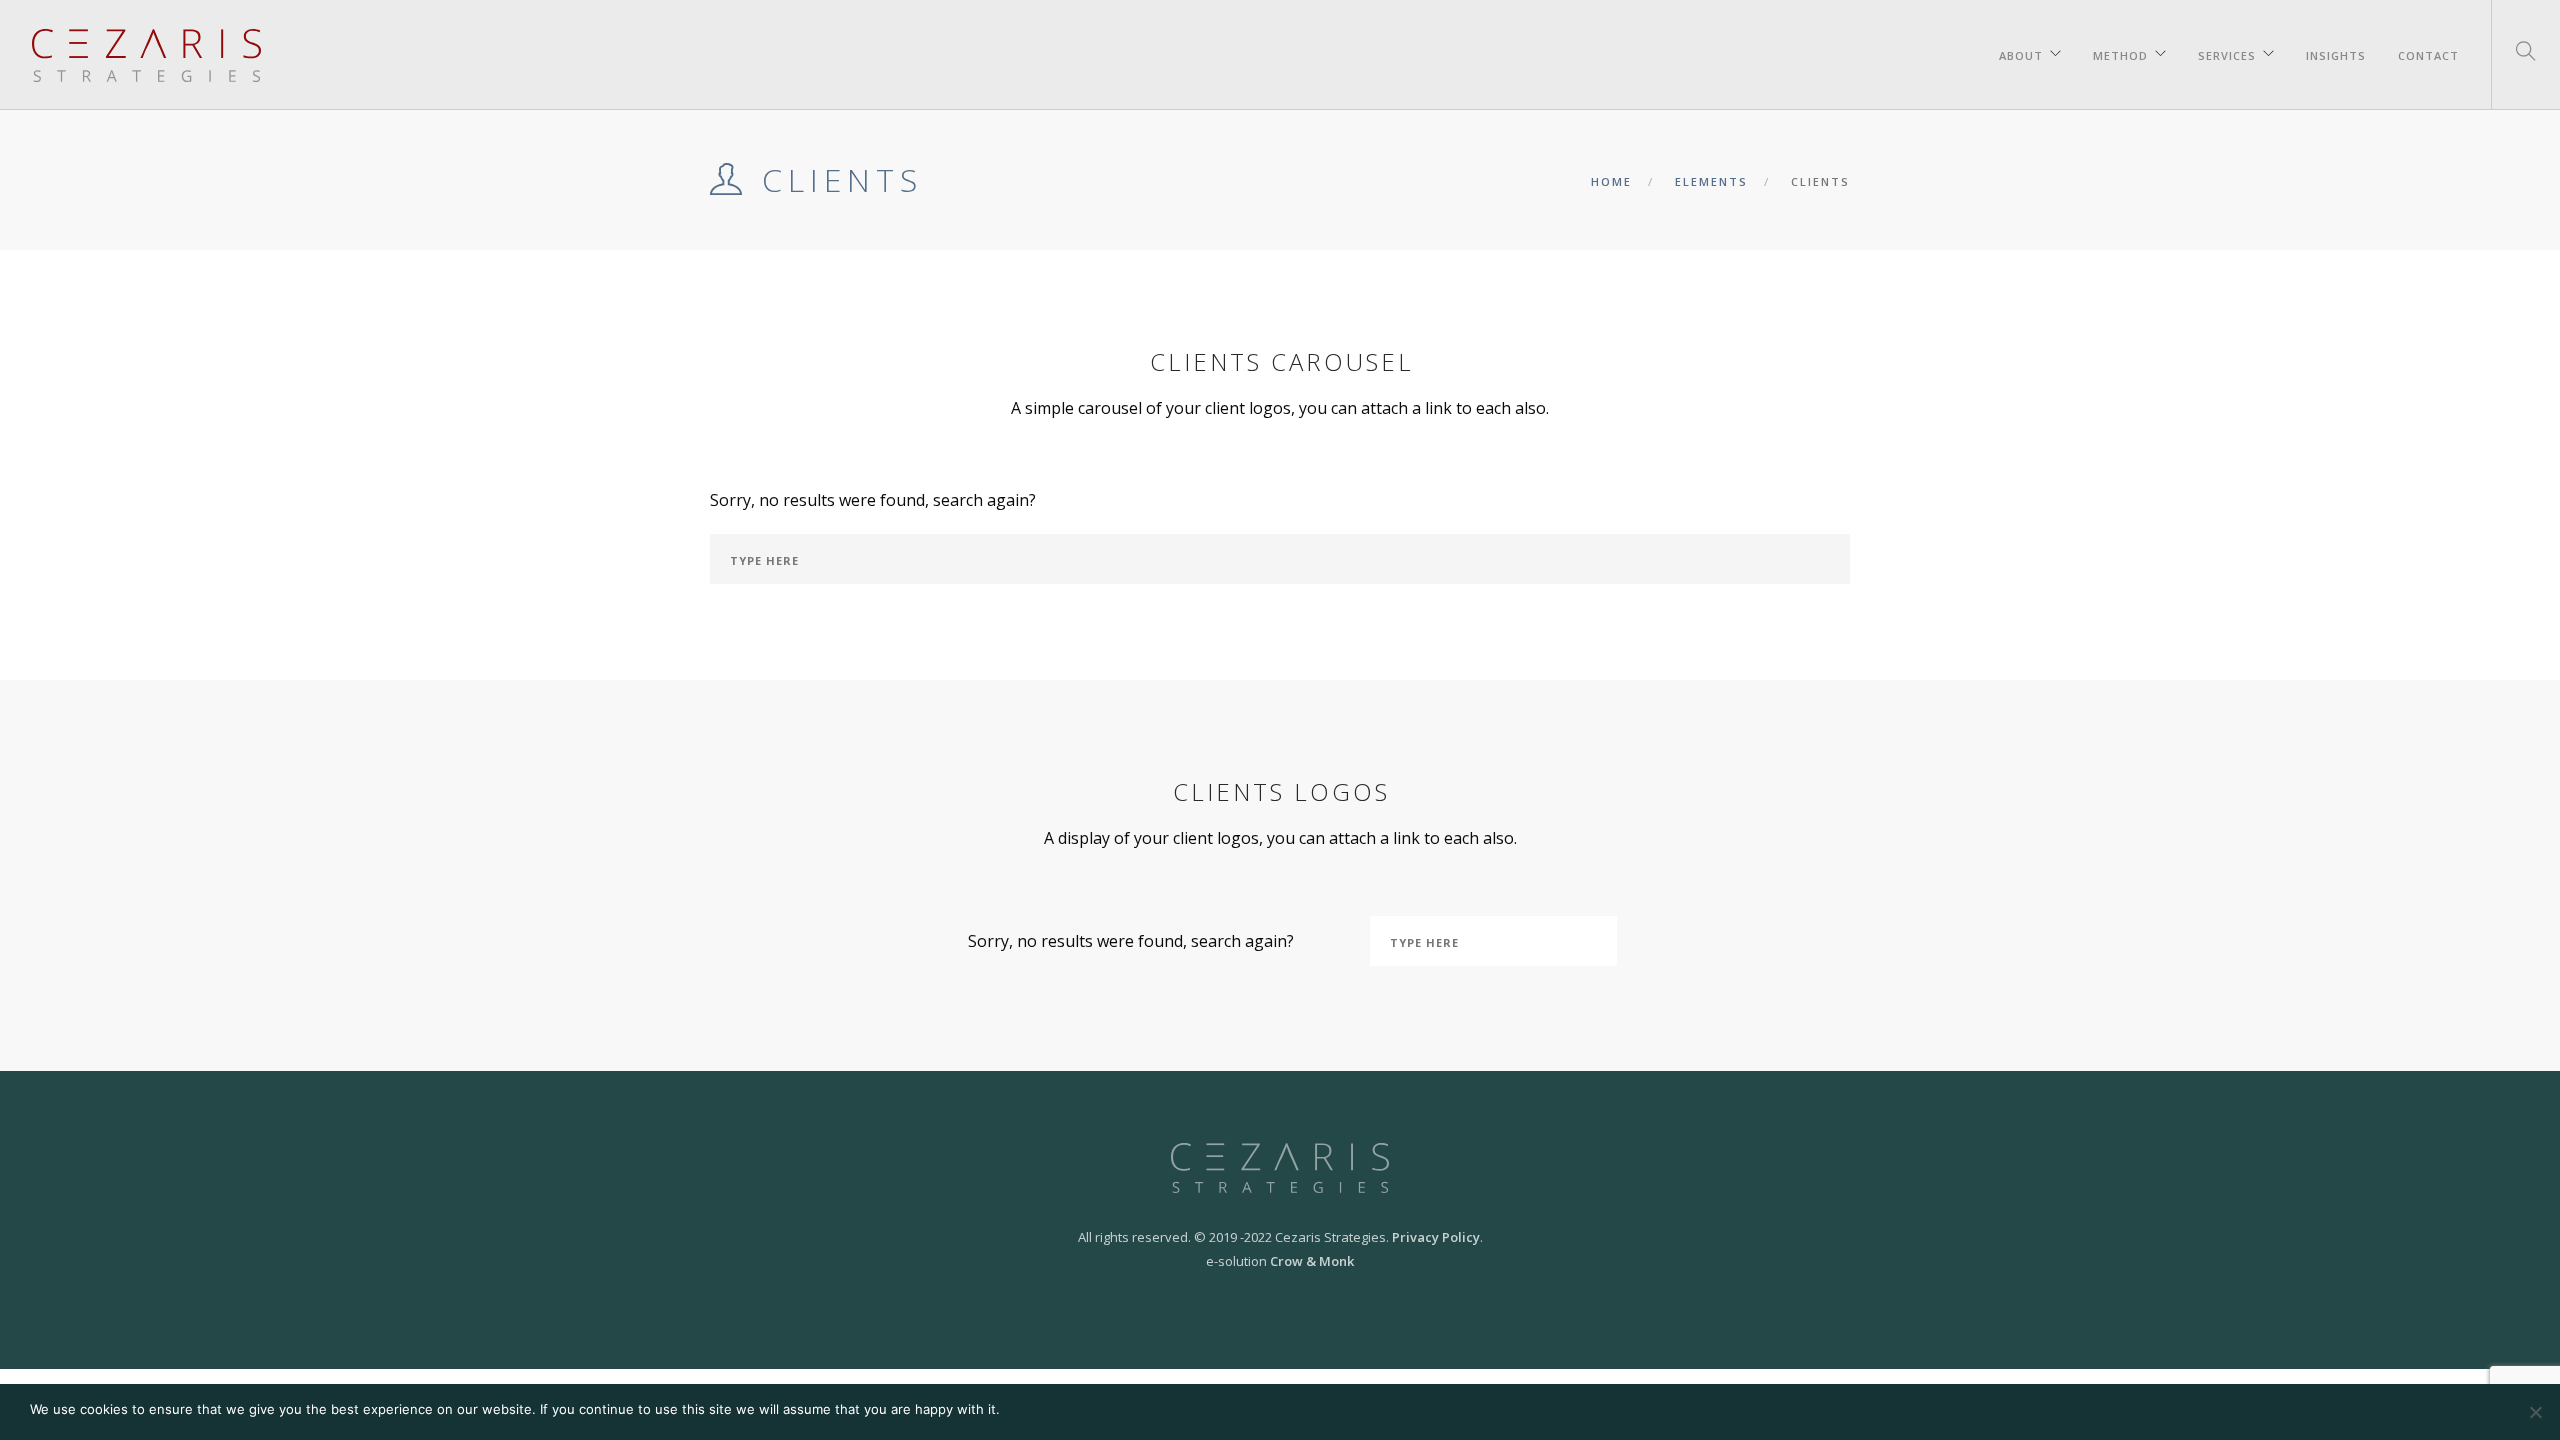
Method (2120, 52)
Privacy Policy (1436, 1237)
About (2021, 52)
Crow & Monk (1312, 1261)
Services (2227, 52)
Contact (2428, 52)
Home (1611, 181)
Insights (2336, 52)
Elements (1711, 181)
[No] (2535, 1412)
